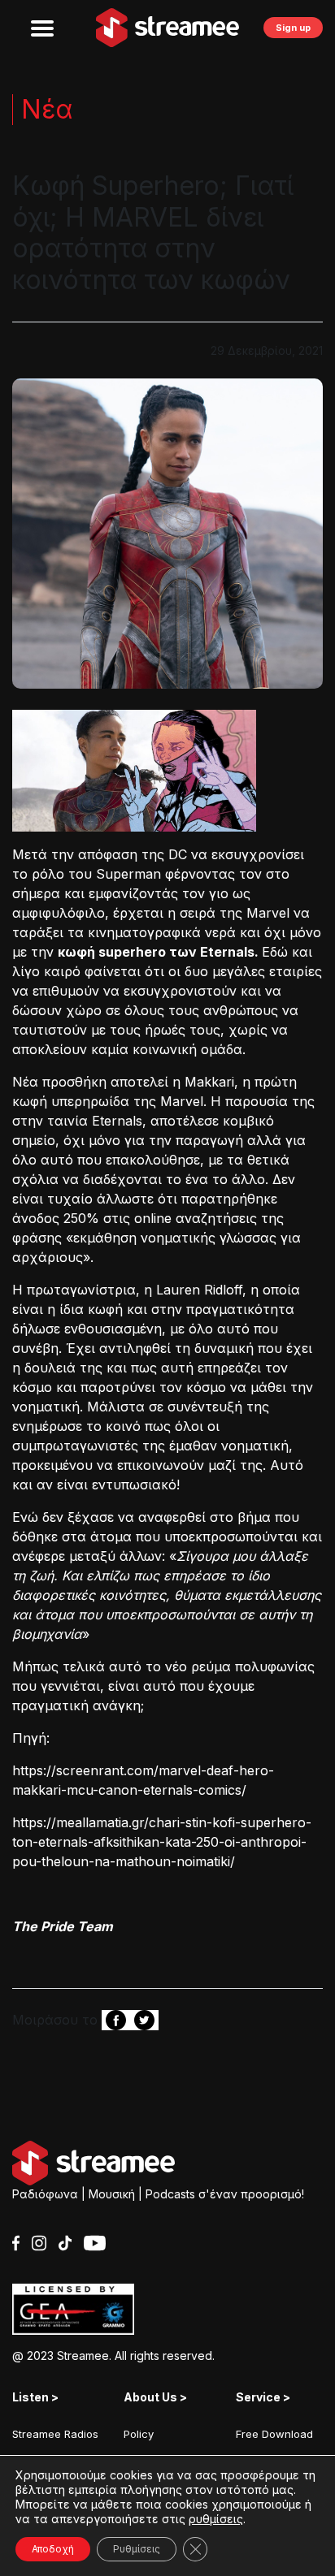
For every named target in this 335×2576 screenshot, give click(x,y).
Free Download (274, 2434)
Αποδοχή (53, 2549)
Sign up (293, 28)
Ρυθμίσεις (137, 2549)
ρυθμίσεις (216, 2519)
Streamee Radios (55, 2434)
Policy (139, 2434)
